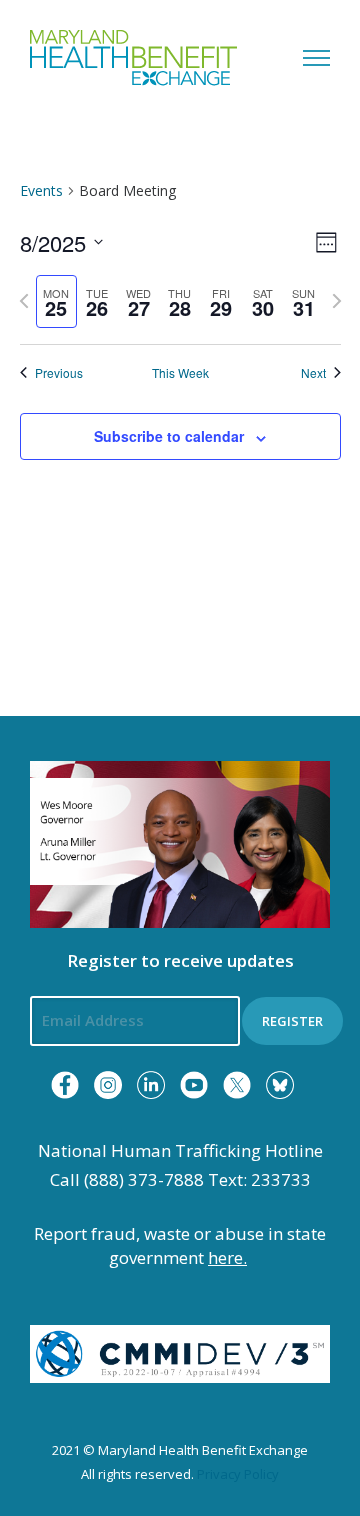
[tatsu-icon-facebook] (65, 1085)
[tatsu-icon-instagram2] (108, 1085)
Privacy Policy (238, 1474)
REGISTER (292, 1021)
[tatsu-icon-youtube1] (194, 1085)
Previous (59, 373)
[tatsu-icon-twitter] (237, 1085)
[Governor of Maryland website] (180, 843)
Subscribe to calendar (169, 436)
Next (313, 373)
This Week (180, 373)
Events (41, 190)
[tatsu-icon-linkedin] (151, 1085)
